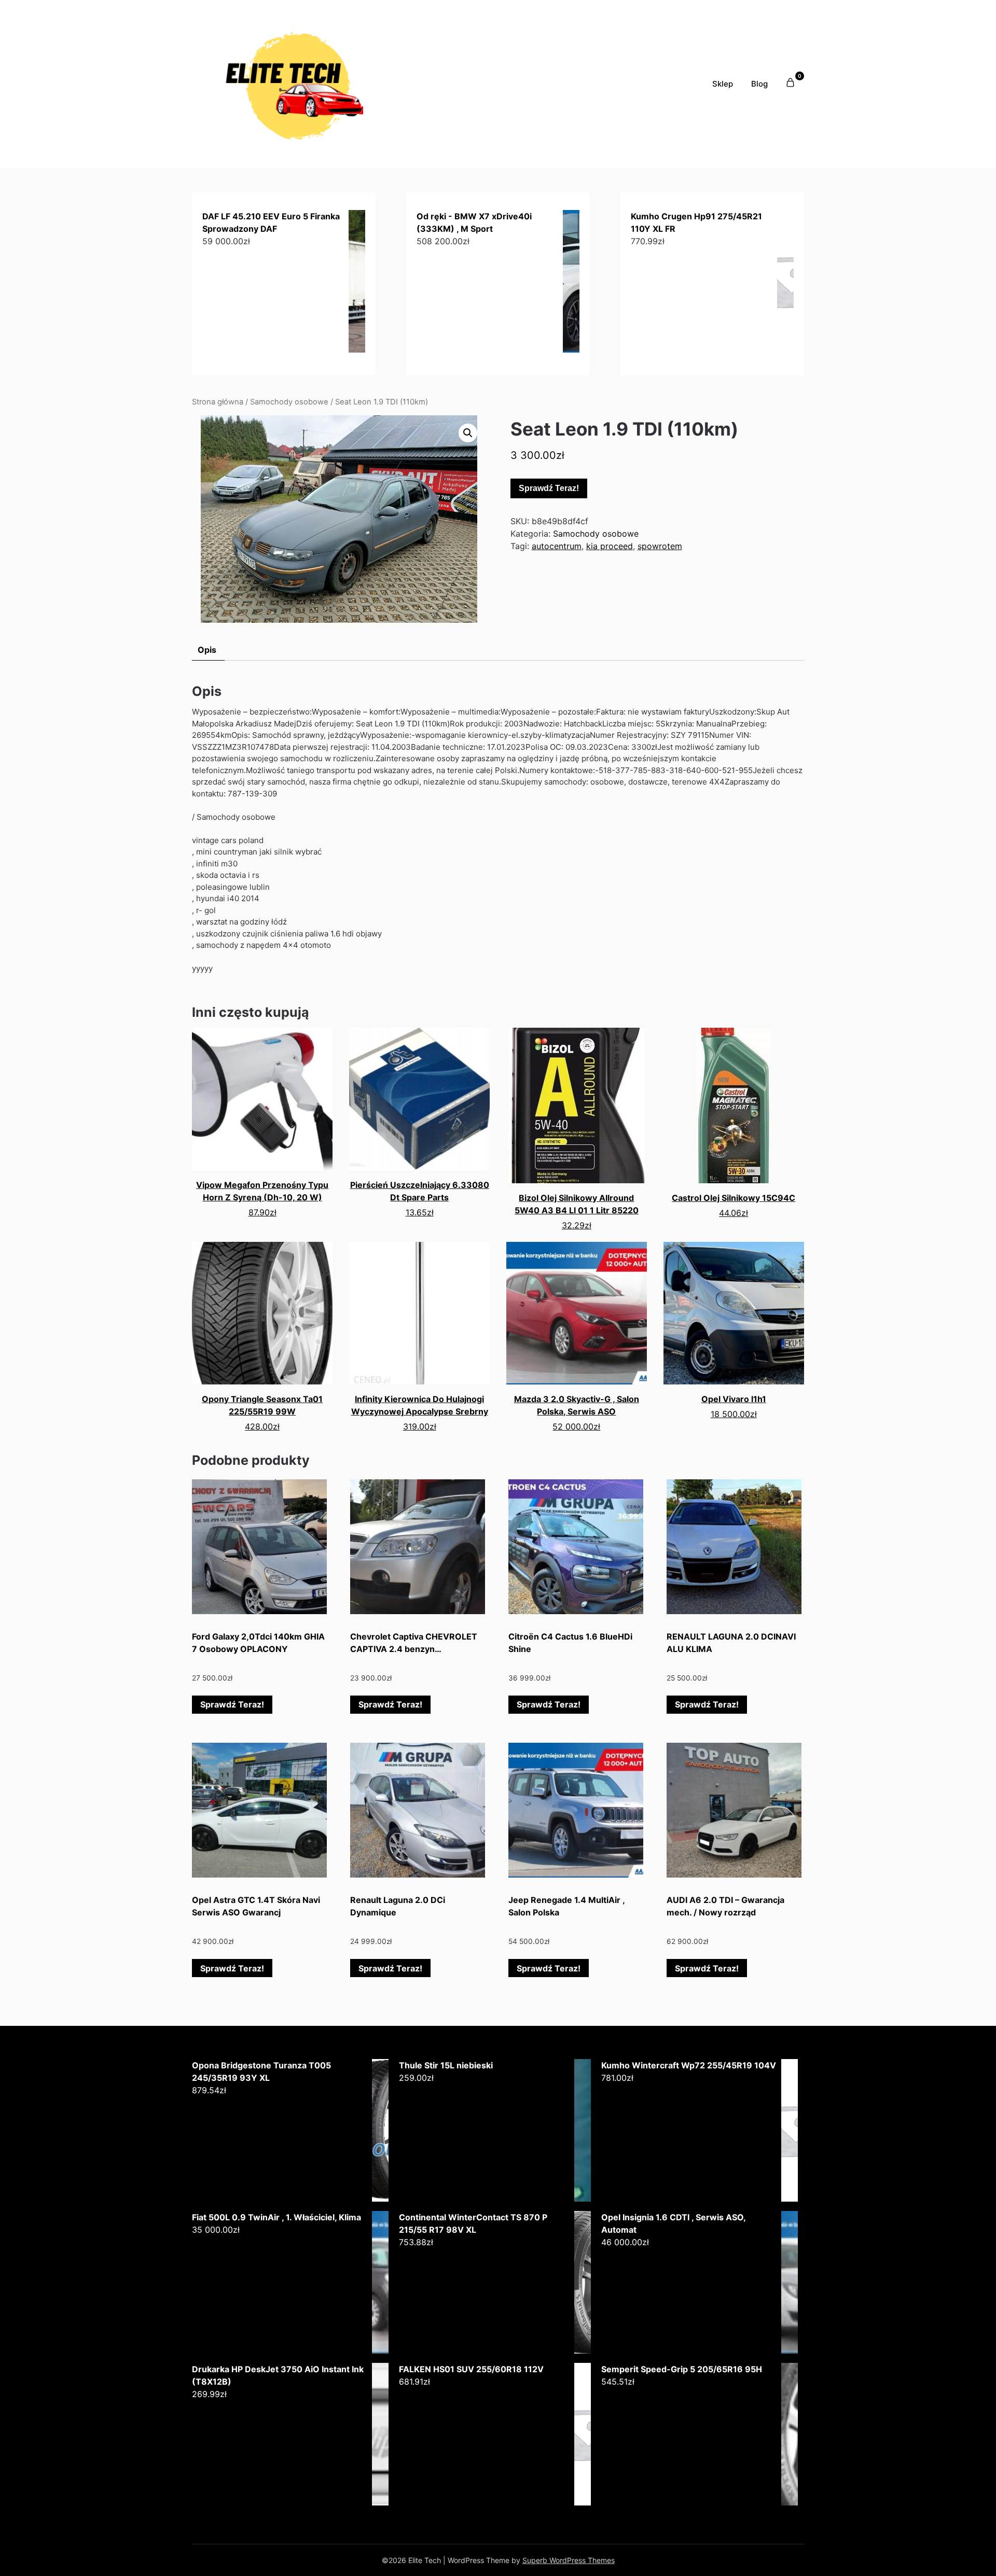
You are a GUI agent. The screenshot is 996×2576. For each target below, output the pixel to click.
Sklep (723, 84)
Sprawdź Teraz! (549, 488)
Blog (759, 84)
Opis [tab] (207, 650)
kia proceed (610, 546)
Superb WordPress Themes (569, 2560)
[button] (468, 433)
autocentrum (557, 546)
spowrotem (660, 546)
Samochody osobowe (289, 402)
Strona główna (218, 402)
